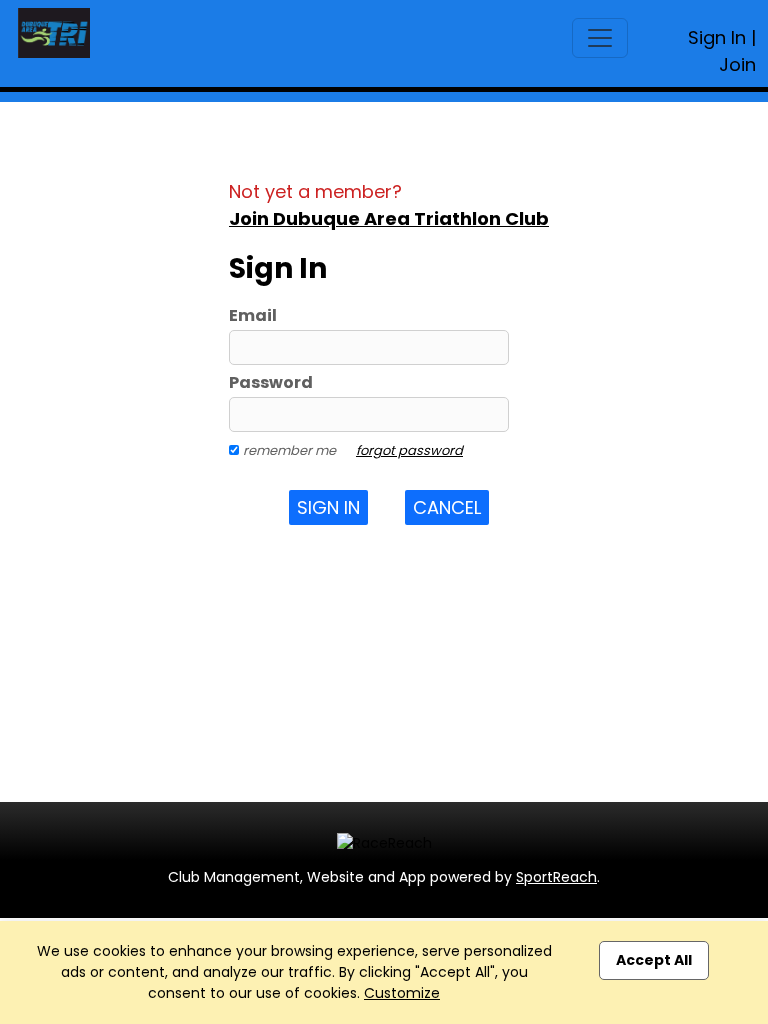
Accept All (654, 960)
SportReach (556, 877)
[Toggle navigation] (600, 38)
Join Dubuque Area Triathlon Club (389, 218)
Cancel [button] (447, 507)
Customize (402, 993)
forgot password (409, 450)
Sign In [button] (328, 507)
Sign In (717, 37)
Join (737, 64)
